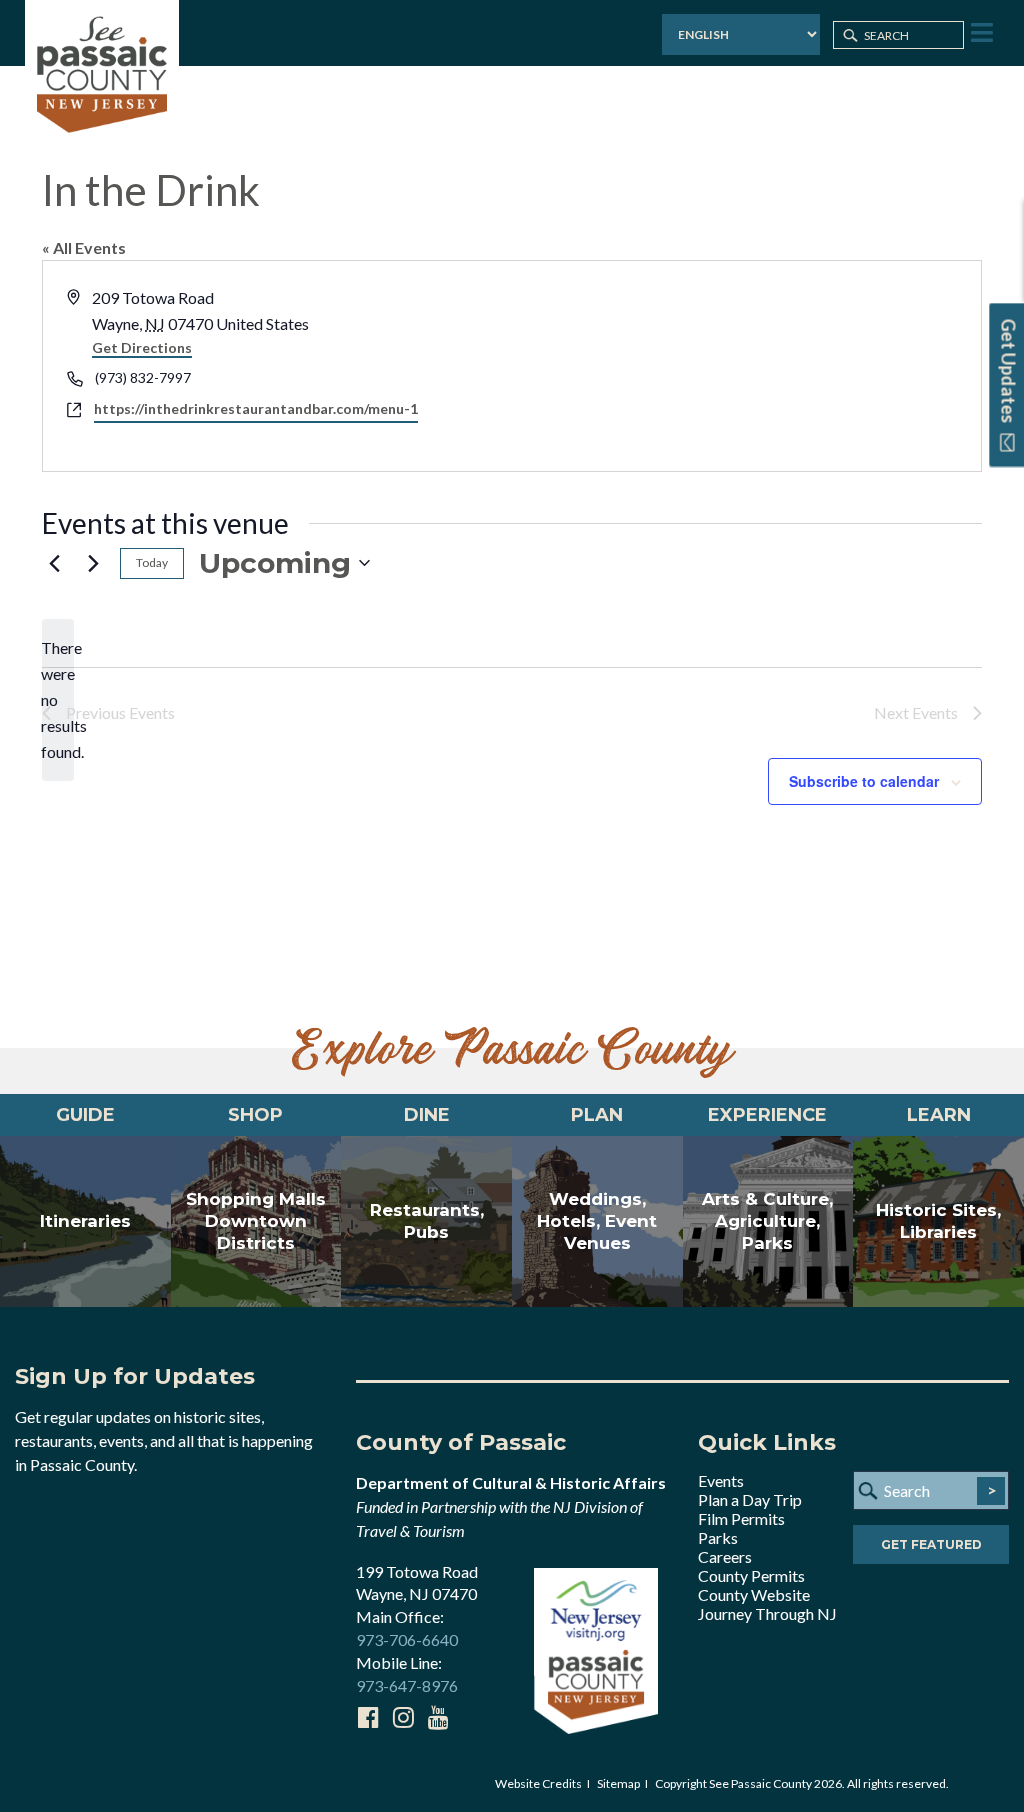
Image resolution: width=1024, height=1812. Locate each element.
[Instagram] (403, 1717)
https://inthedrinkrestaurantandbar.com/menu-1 (256, 408)
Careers (725, 1556)
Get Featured (931, 1544)
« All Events (84, 247)
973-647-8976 (407, 1685)
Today (152, 562)
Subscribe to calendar (864, 781)
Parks (718, 1537)
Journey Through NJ (767, 1613)
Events (721, 1480)
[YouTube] (438, 1717)
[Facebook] (368, 1717)
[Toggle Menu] (980, 33)
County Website (754, 1594)
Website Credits (538, 1783)
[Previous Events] (54, 563)
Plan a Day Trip (750, 1499)
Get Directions (142, 347)
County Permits (751, 1575)
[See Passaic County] (102, 72)
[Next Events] (93, 563)
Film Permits (741, 1518)
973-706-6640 (407, 1639)
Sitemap (618, 1783)
